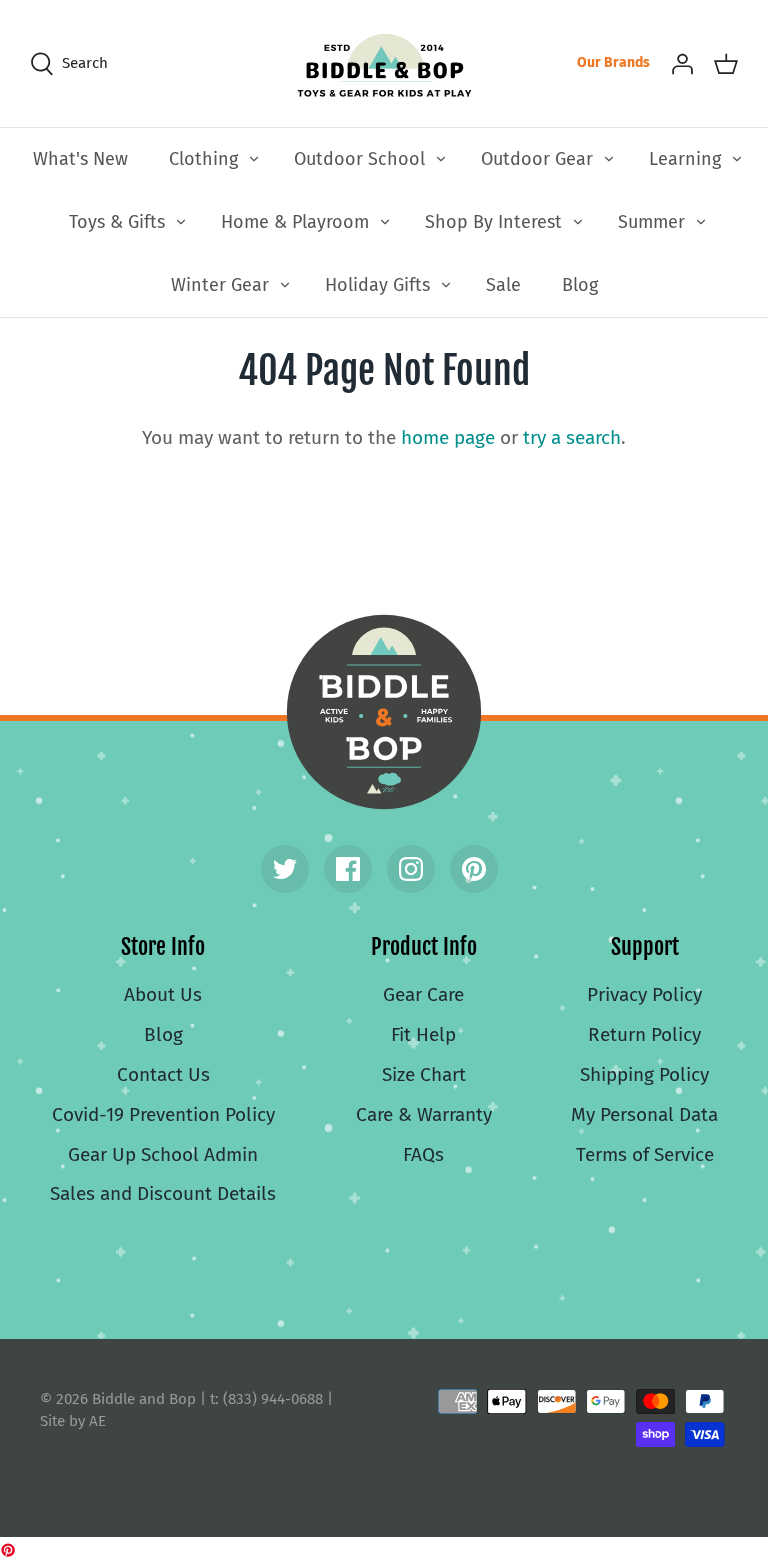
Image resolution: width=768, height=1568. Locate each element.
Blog (580, 285)
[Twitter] (285, 869)
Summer (651, 222)
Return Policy (644, 1034)
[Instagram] (411, 869)
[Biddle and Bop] (384, 63)
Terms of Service (645, 1154)
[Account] (682, 63)
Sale (503, 285)
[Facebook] (348, 869)
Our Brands (613, 62)
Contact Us (163, 1074)
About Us (163, 994)
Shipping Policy (644, 1074)
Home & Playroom (295, 222)
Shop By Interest (493, 222)
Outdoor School (359, 159)
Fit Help (423, 1034)
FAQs (423, 1154)
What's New (80, 159)
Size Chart (424, 1074)
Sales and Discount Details (163, 1193)
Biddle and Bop (384, 712)
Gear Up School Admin (163, 1154)
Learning (685, 159)
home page (448, 437)
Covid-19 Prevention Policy (163, 1114)
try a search (572, 437)
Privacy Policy (644, 994)
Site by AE (73, 1421)
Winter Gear (220, 285)
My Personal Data (644, 1114)
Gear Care (423, 994)
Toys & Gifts (117, 222)
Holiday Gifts (377, 285)
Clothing (203, 159)
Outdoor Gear (537, 159)
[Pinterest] (474, 869)
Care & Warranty (424, 1114)
